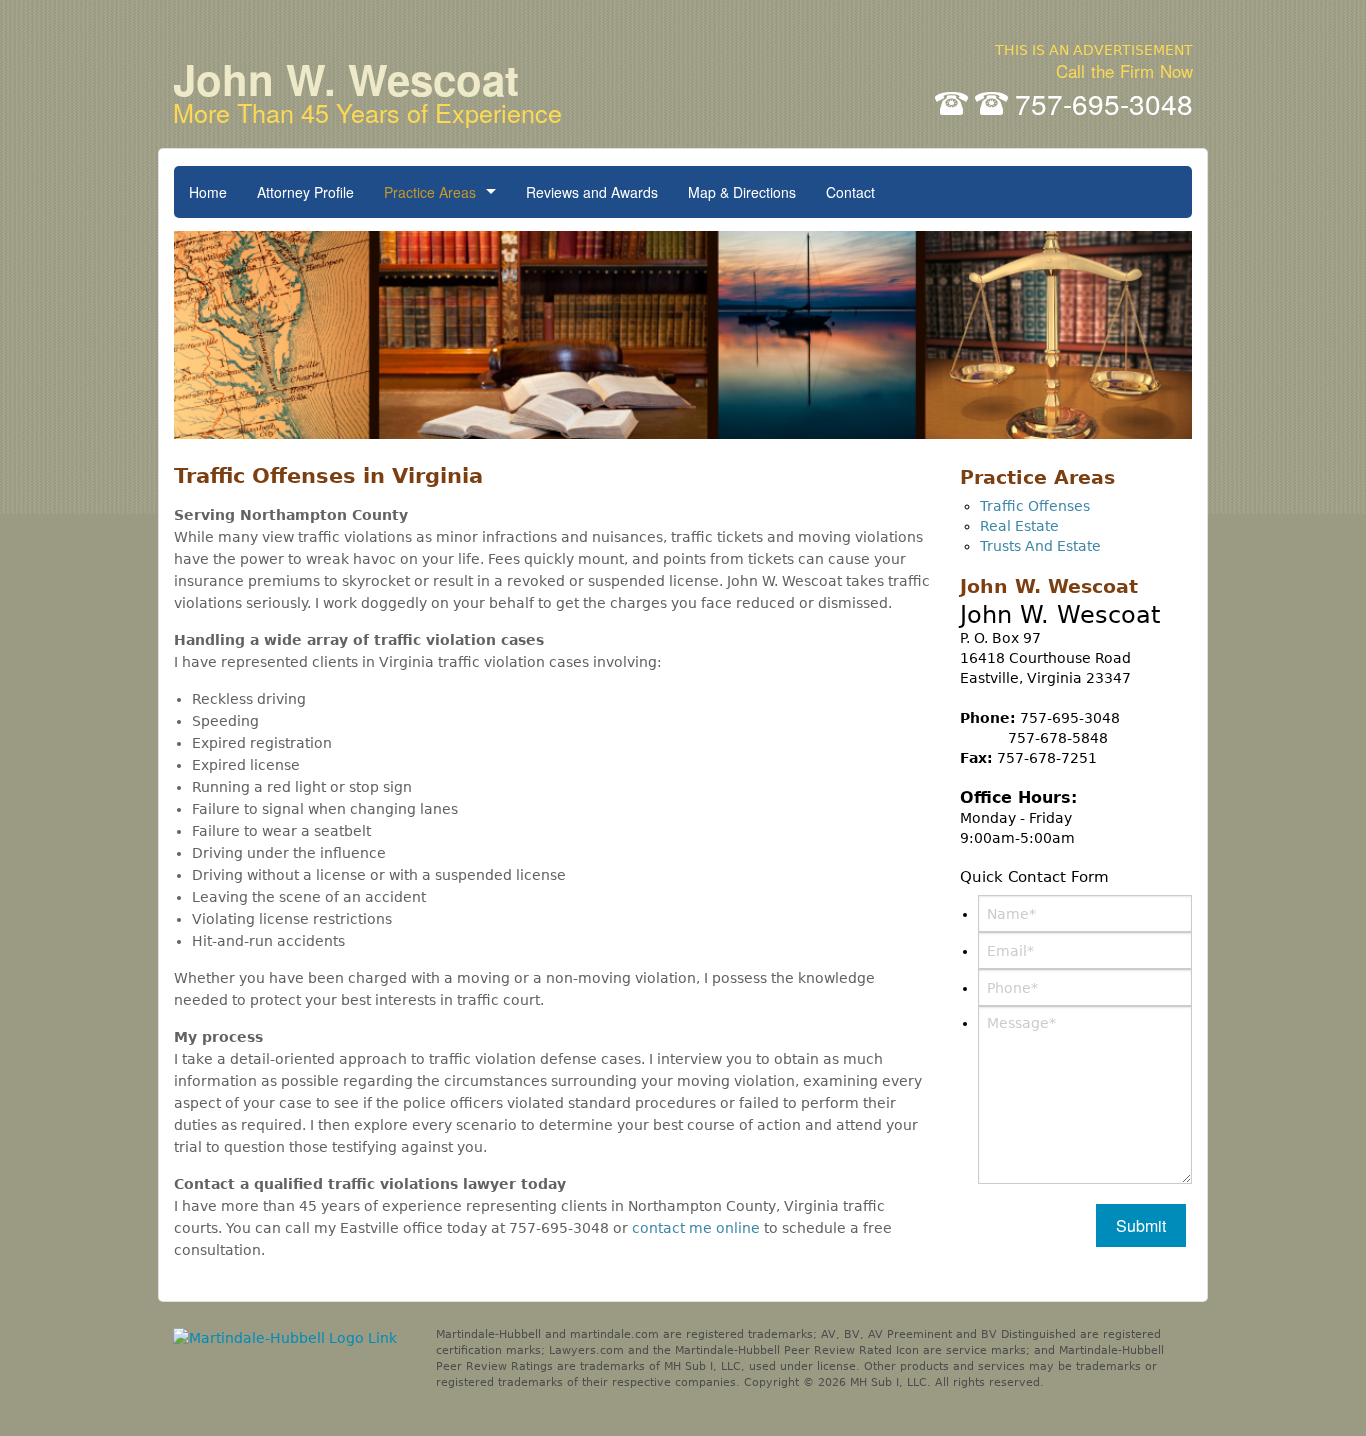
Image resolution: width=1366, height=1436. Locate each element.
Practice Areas (430, 192)
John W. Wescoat (367, 87)
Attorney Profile (305, 192)
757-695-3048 (1104, 103)
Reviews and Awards (592, 192)
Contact (850, 192)
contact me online (696, 1228)
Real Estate (1019, 526)
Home (208, 192)
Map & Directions (742, 192)
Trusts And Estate (1040, 546)
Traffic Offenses (1035, 506)
